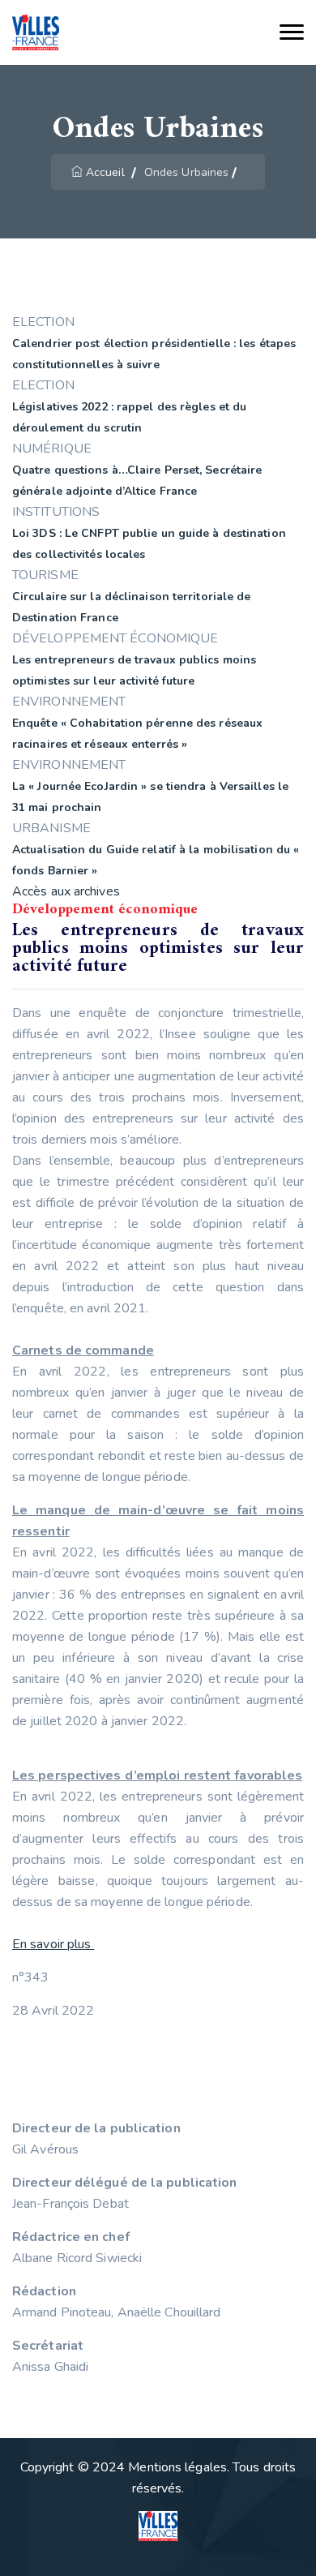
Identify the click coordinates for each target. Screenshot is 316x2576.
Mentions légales (177, 2467)
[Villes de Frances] (36, 33)
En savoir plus (53, 1944)
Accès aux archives (66, 891)
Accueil (105, 172)
